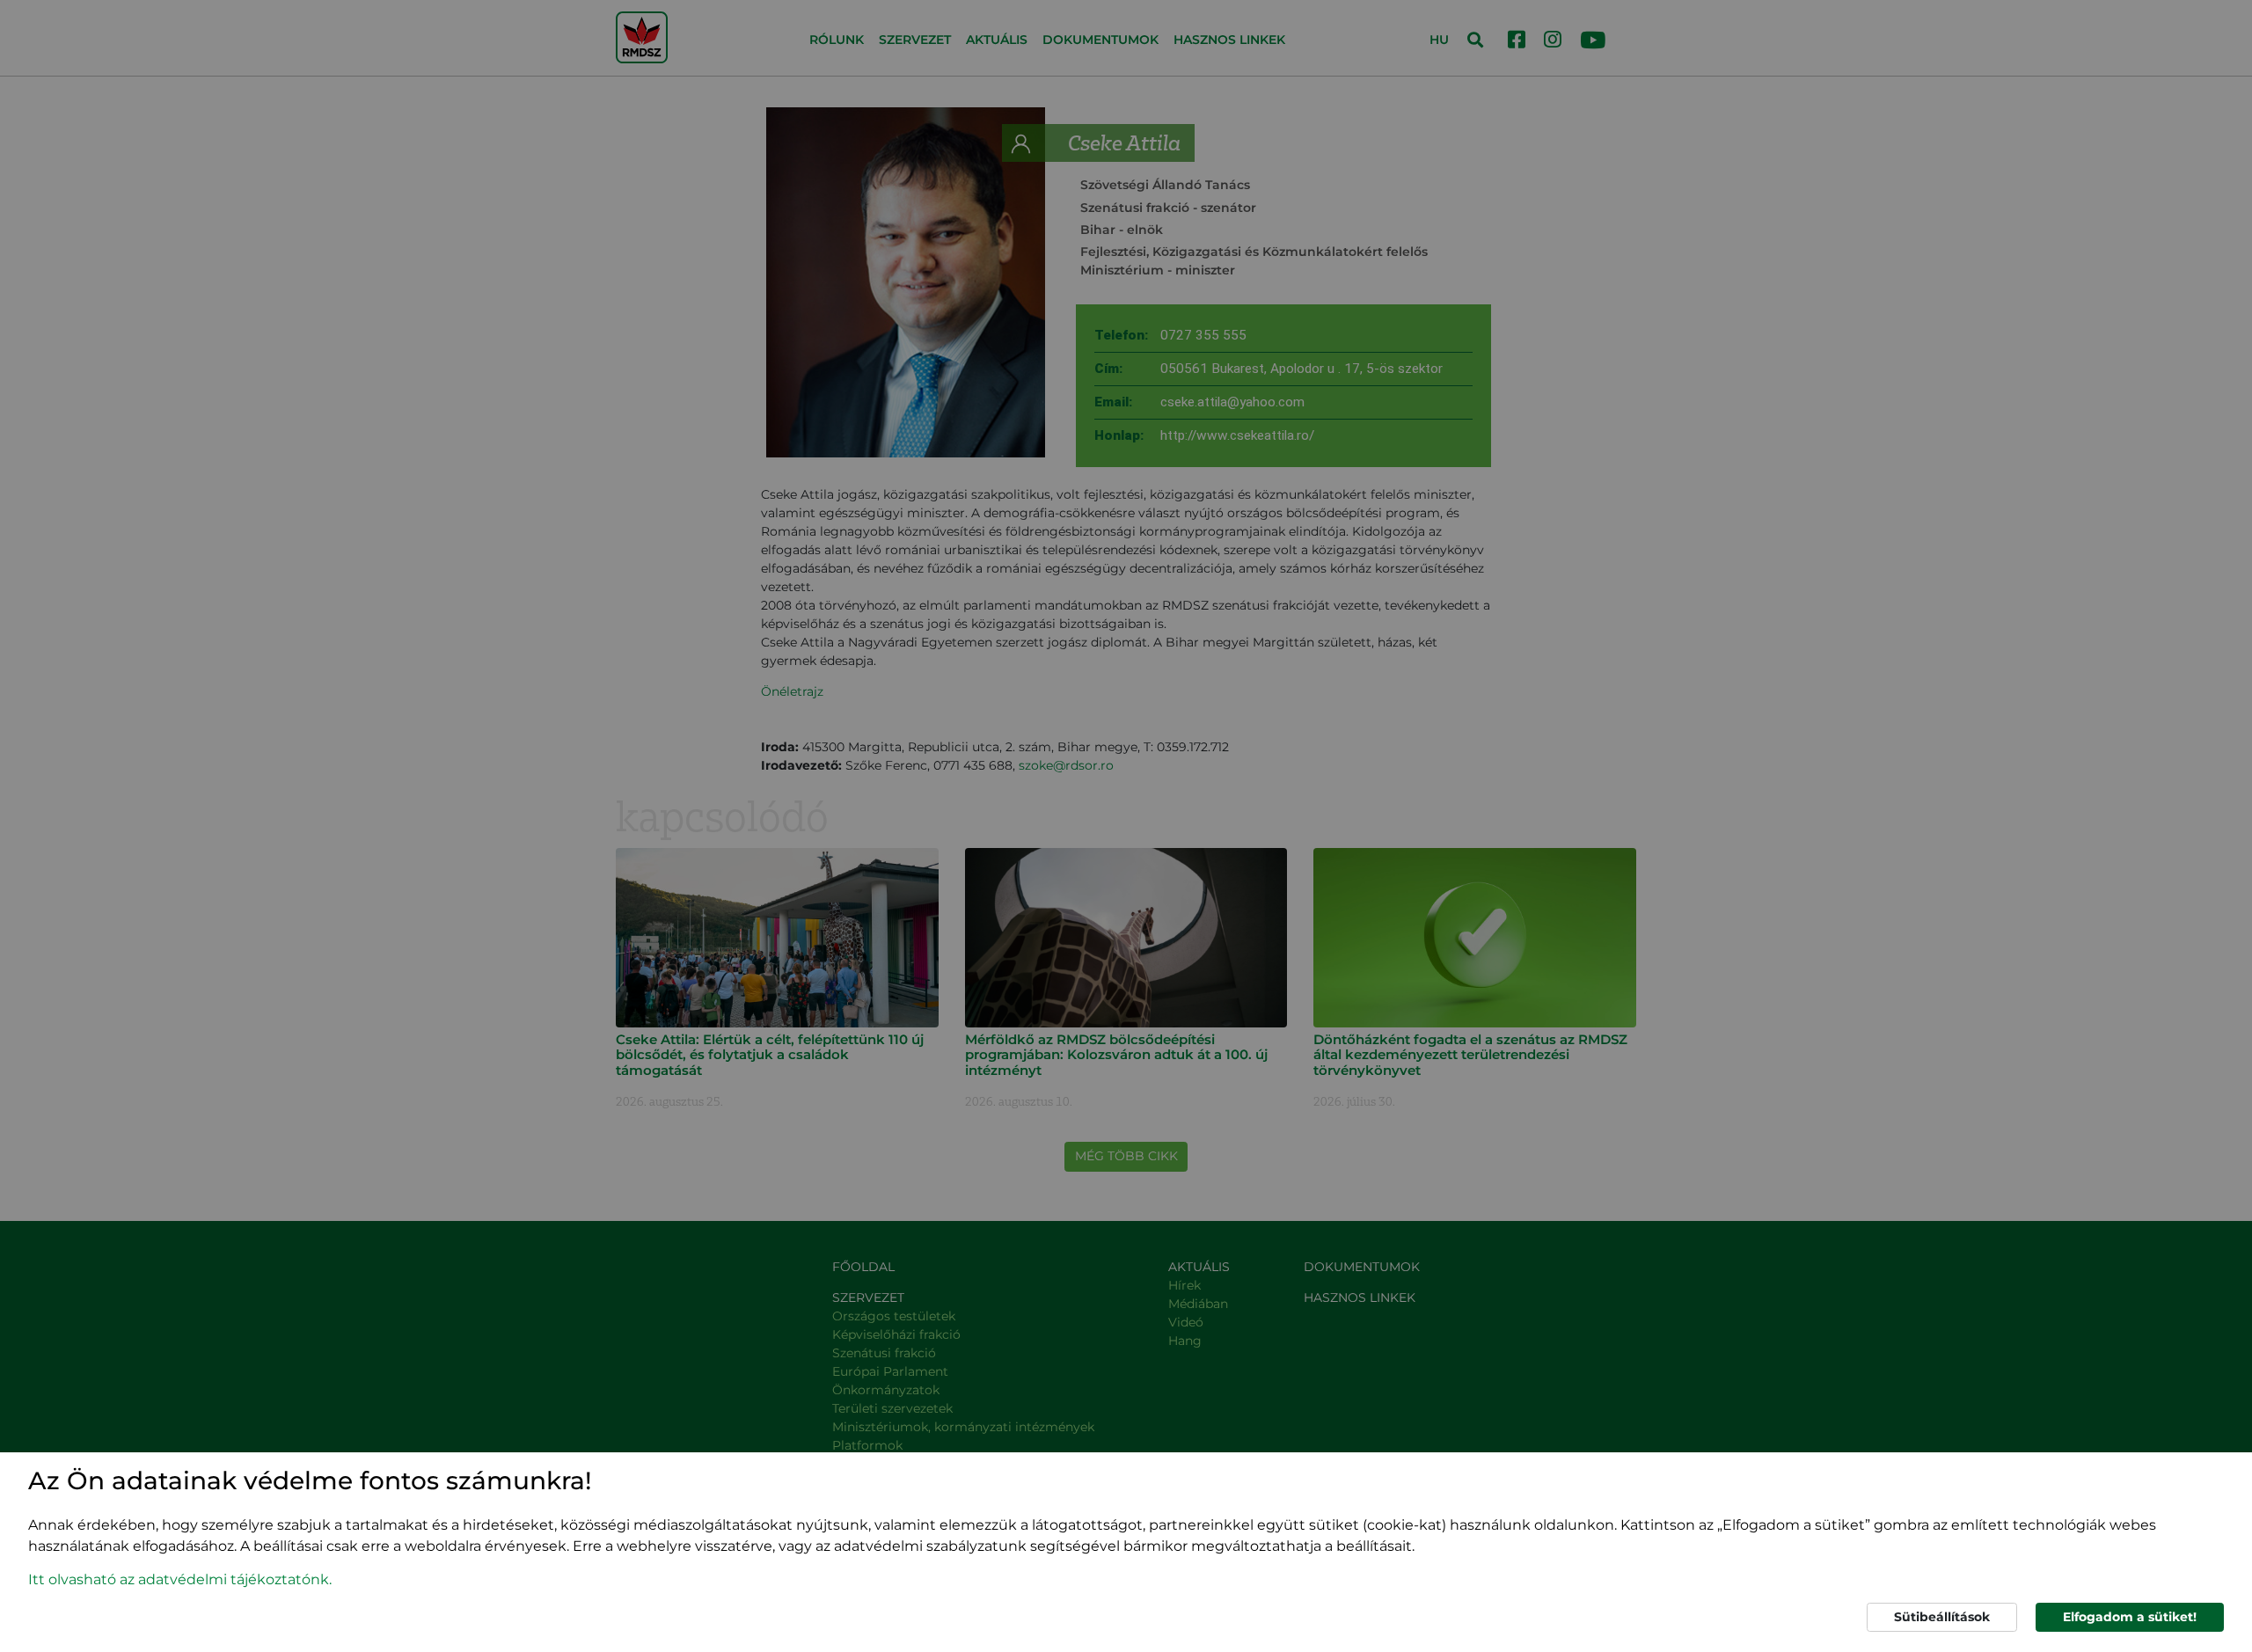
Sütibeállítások (1942, 1617)
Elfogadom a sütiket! (2130, 1617)
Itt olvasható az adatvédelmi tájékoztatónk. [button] (180, 1579)
